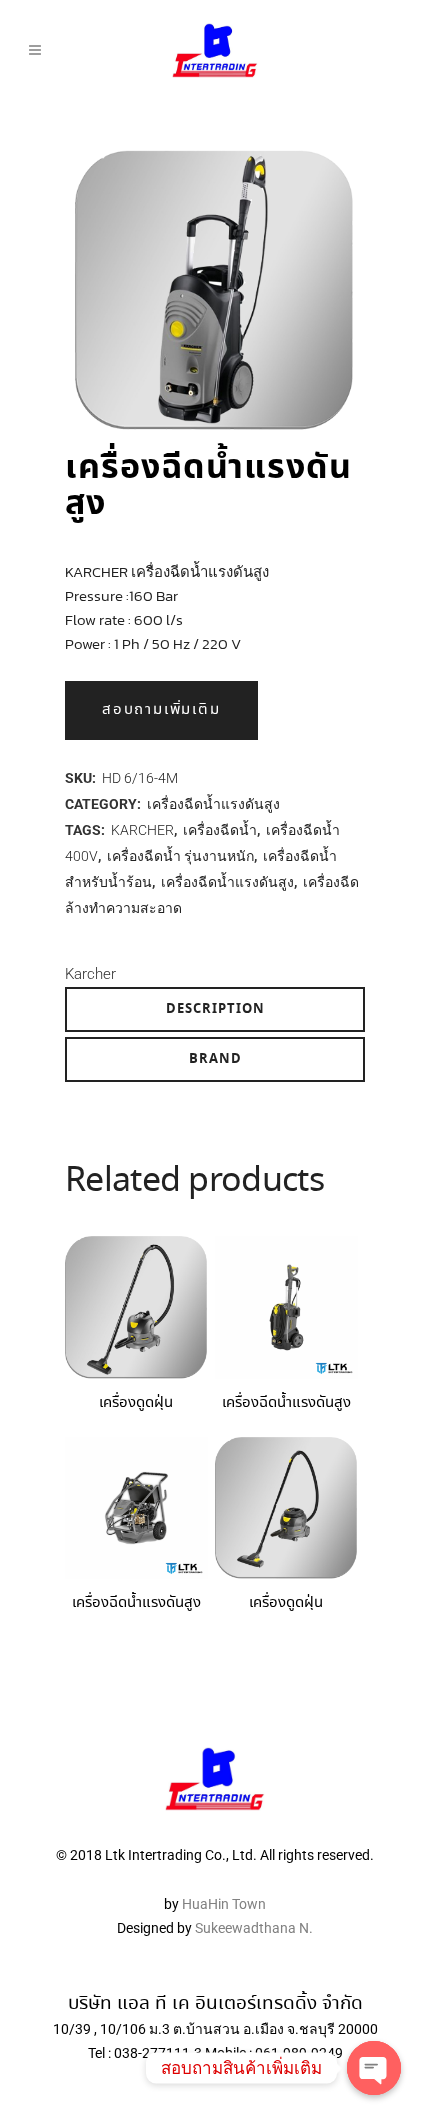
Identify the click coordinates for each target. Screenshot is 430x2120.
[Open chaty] (374, 2068)
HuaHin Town (224, 1904)
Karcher (90, 974)
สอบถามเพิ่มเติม (161, 710)
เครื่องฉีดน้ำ (220, 830)
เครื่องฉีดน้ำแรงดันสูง (213, 804)
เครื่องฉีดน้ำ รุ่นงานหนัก (180, 856)
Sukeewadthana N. (252, 1928)
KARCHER (142, 830)
